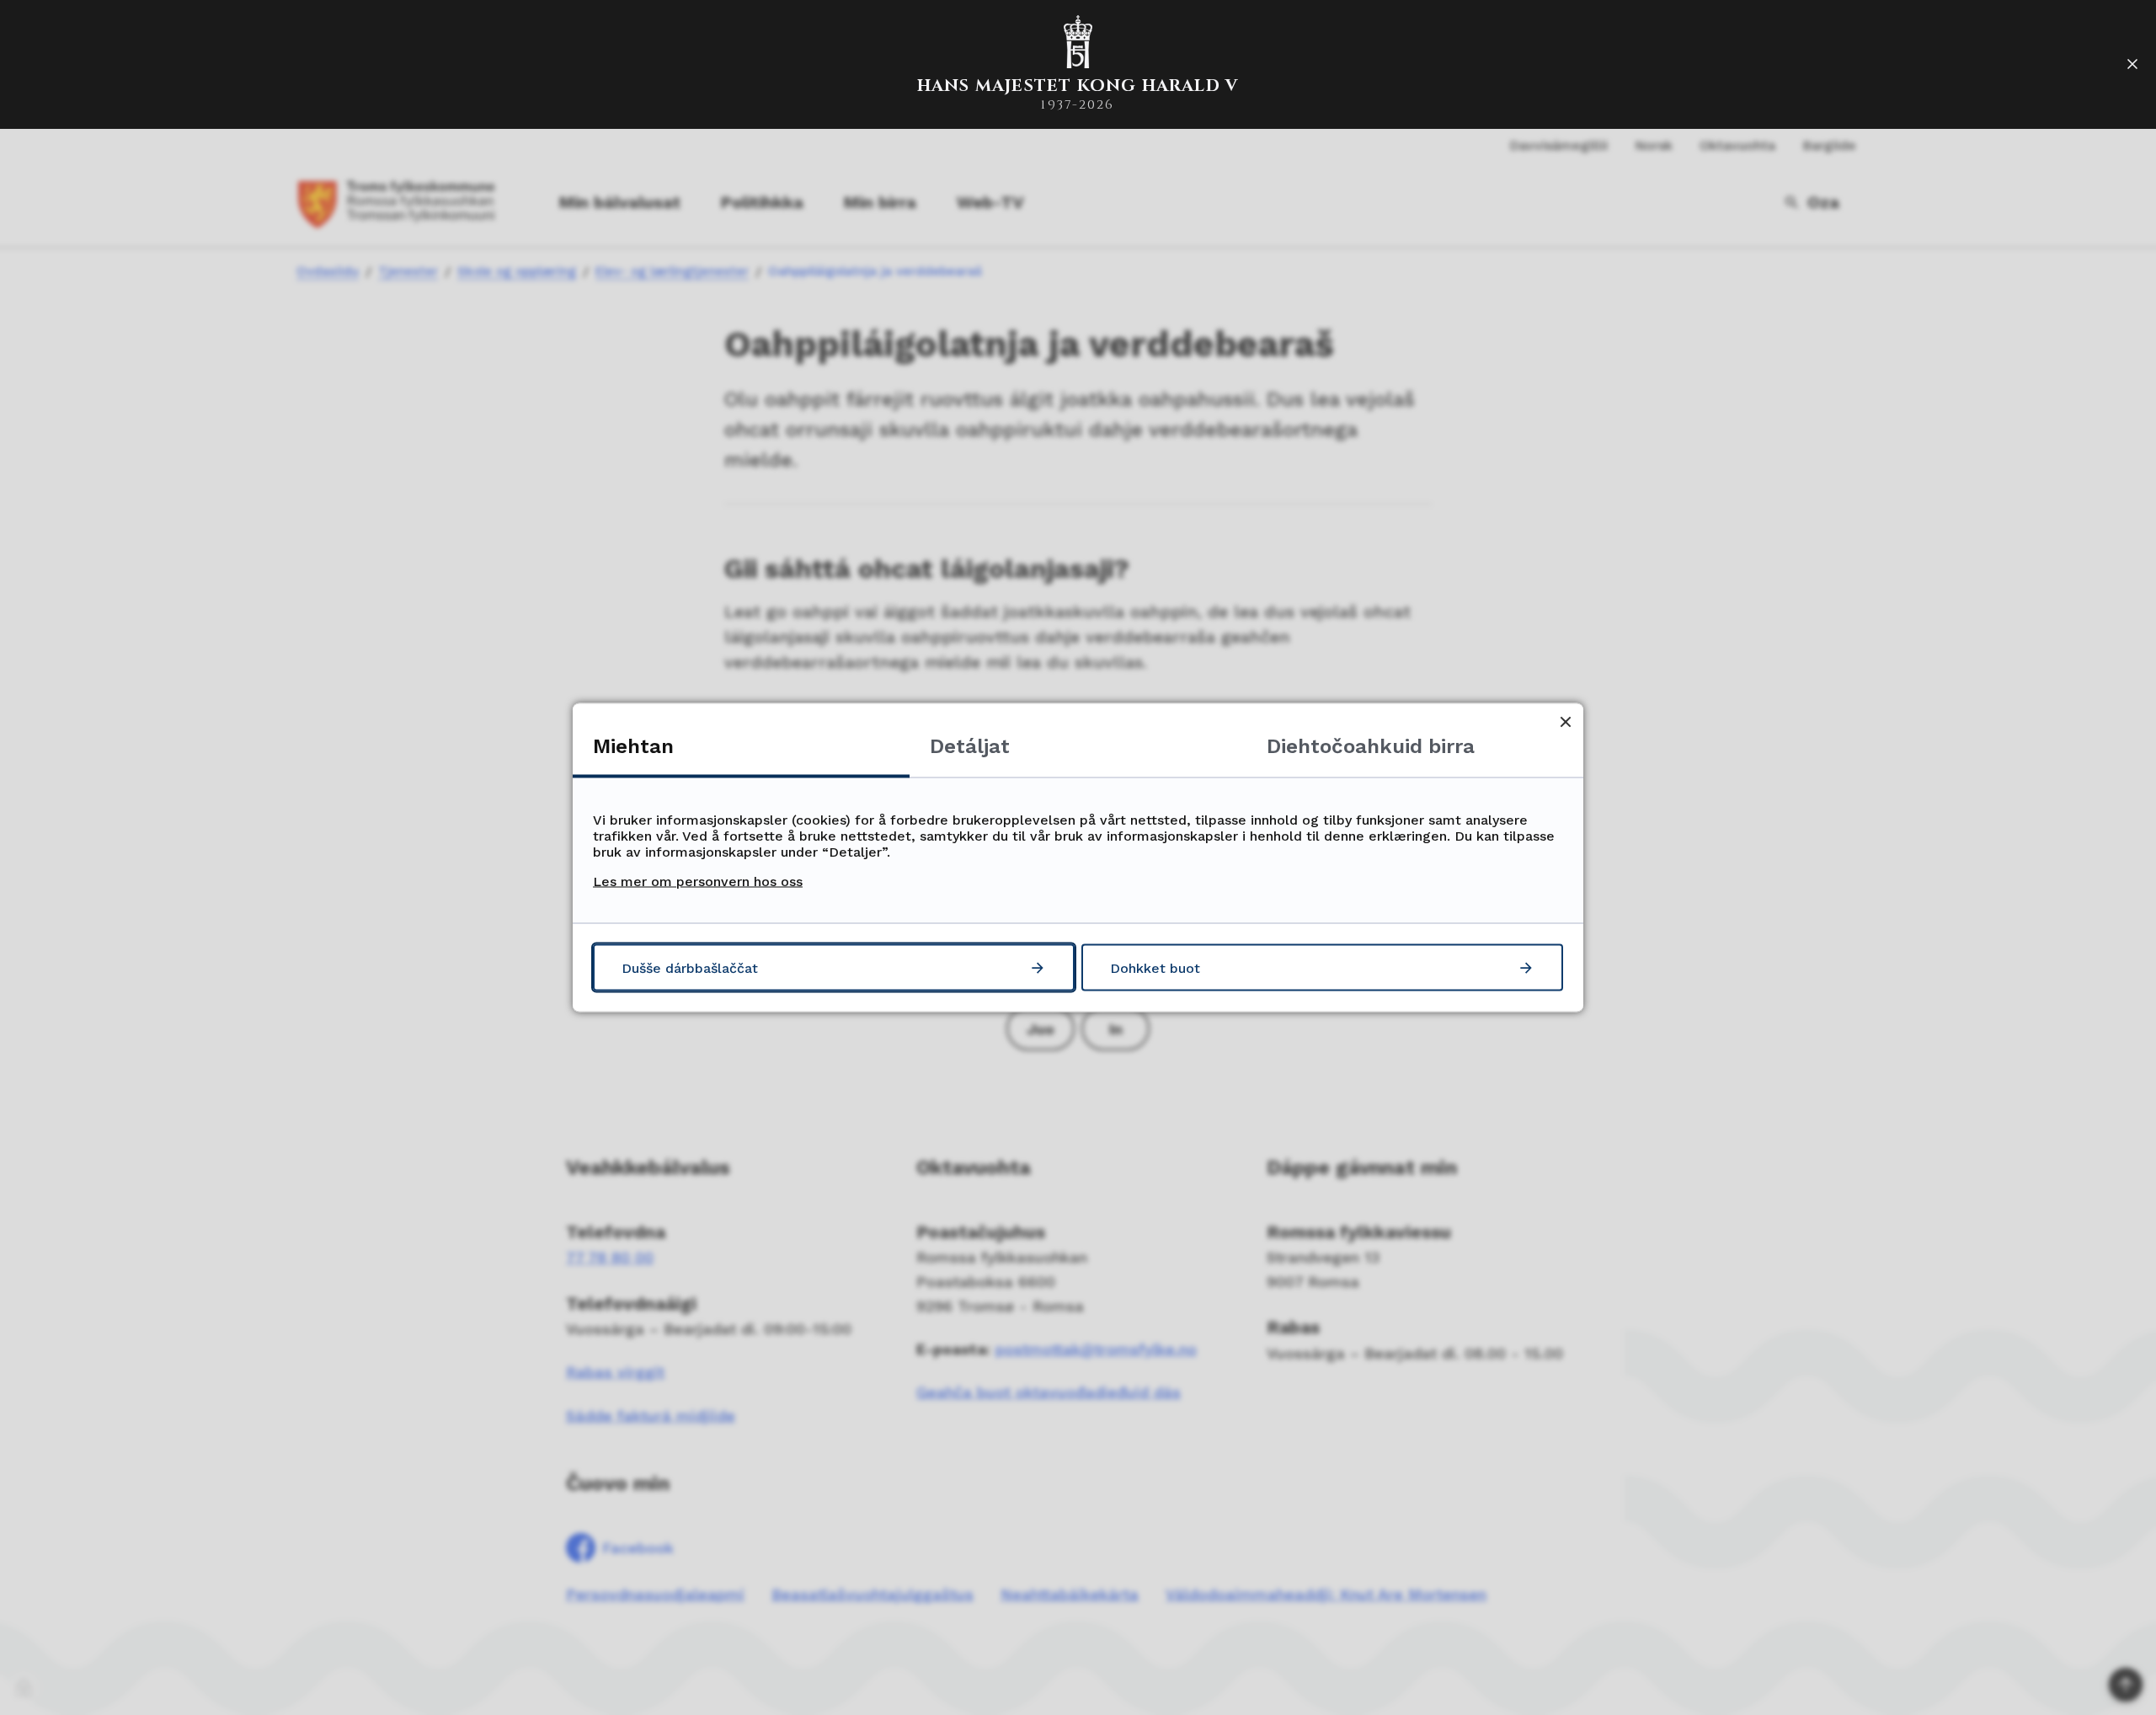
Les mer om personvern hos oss (698, 882)
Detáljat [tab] (970, 746)
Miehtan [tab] (633, 746)
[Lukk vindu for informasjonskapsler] (1565, 721)
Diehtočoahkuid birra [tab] (1371, 746)
